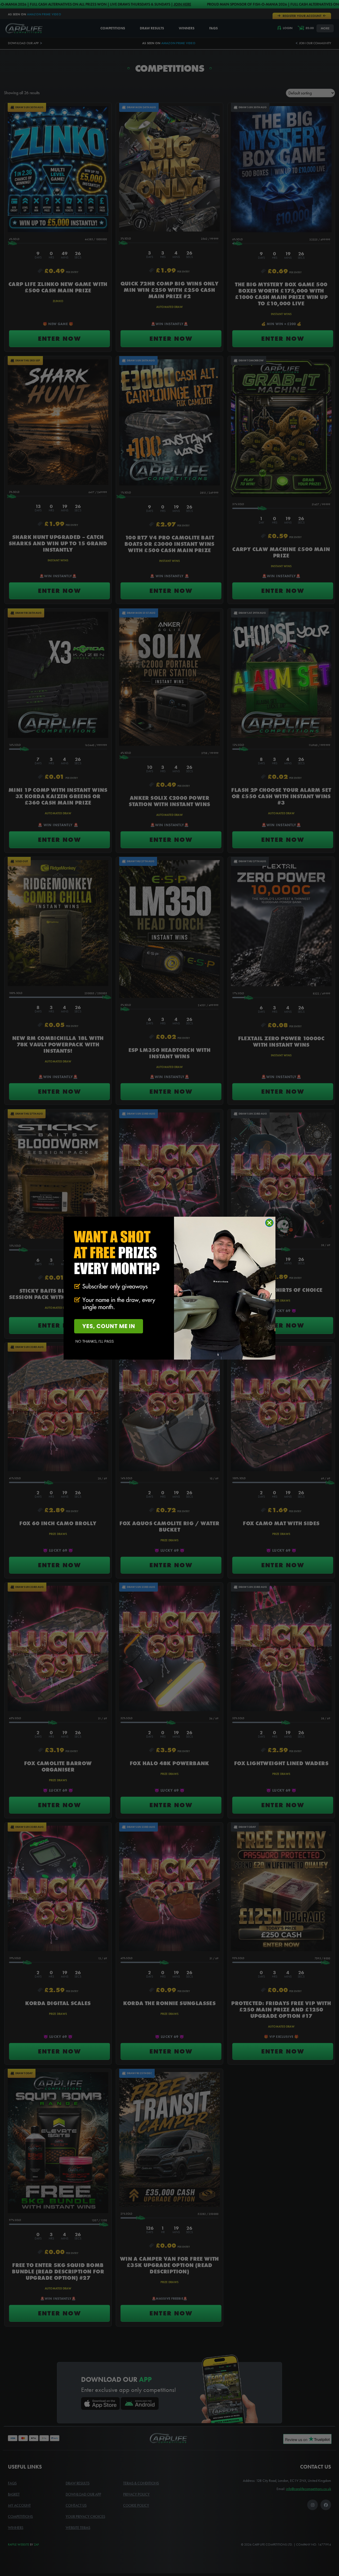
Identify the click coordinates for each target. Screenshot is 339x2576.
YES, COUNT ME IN (109, 1326)
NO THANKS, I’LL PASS (95, 1341)
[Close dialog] (269, 1223)
